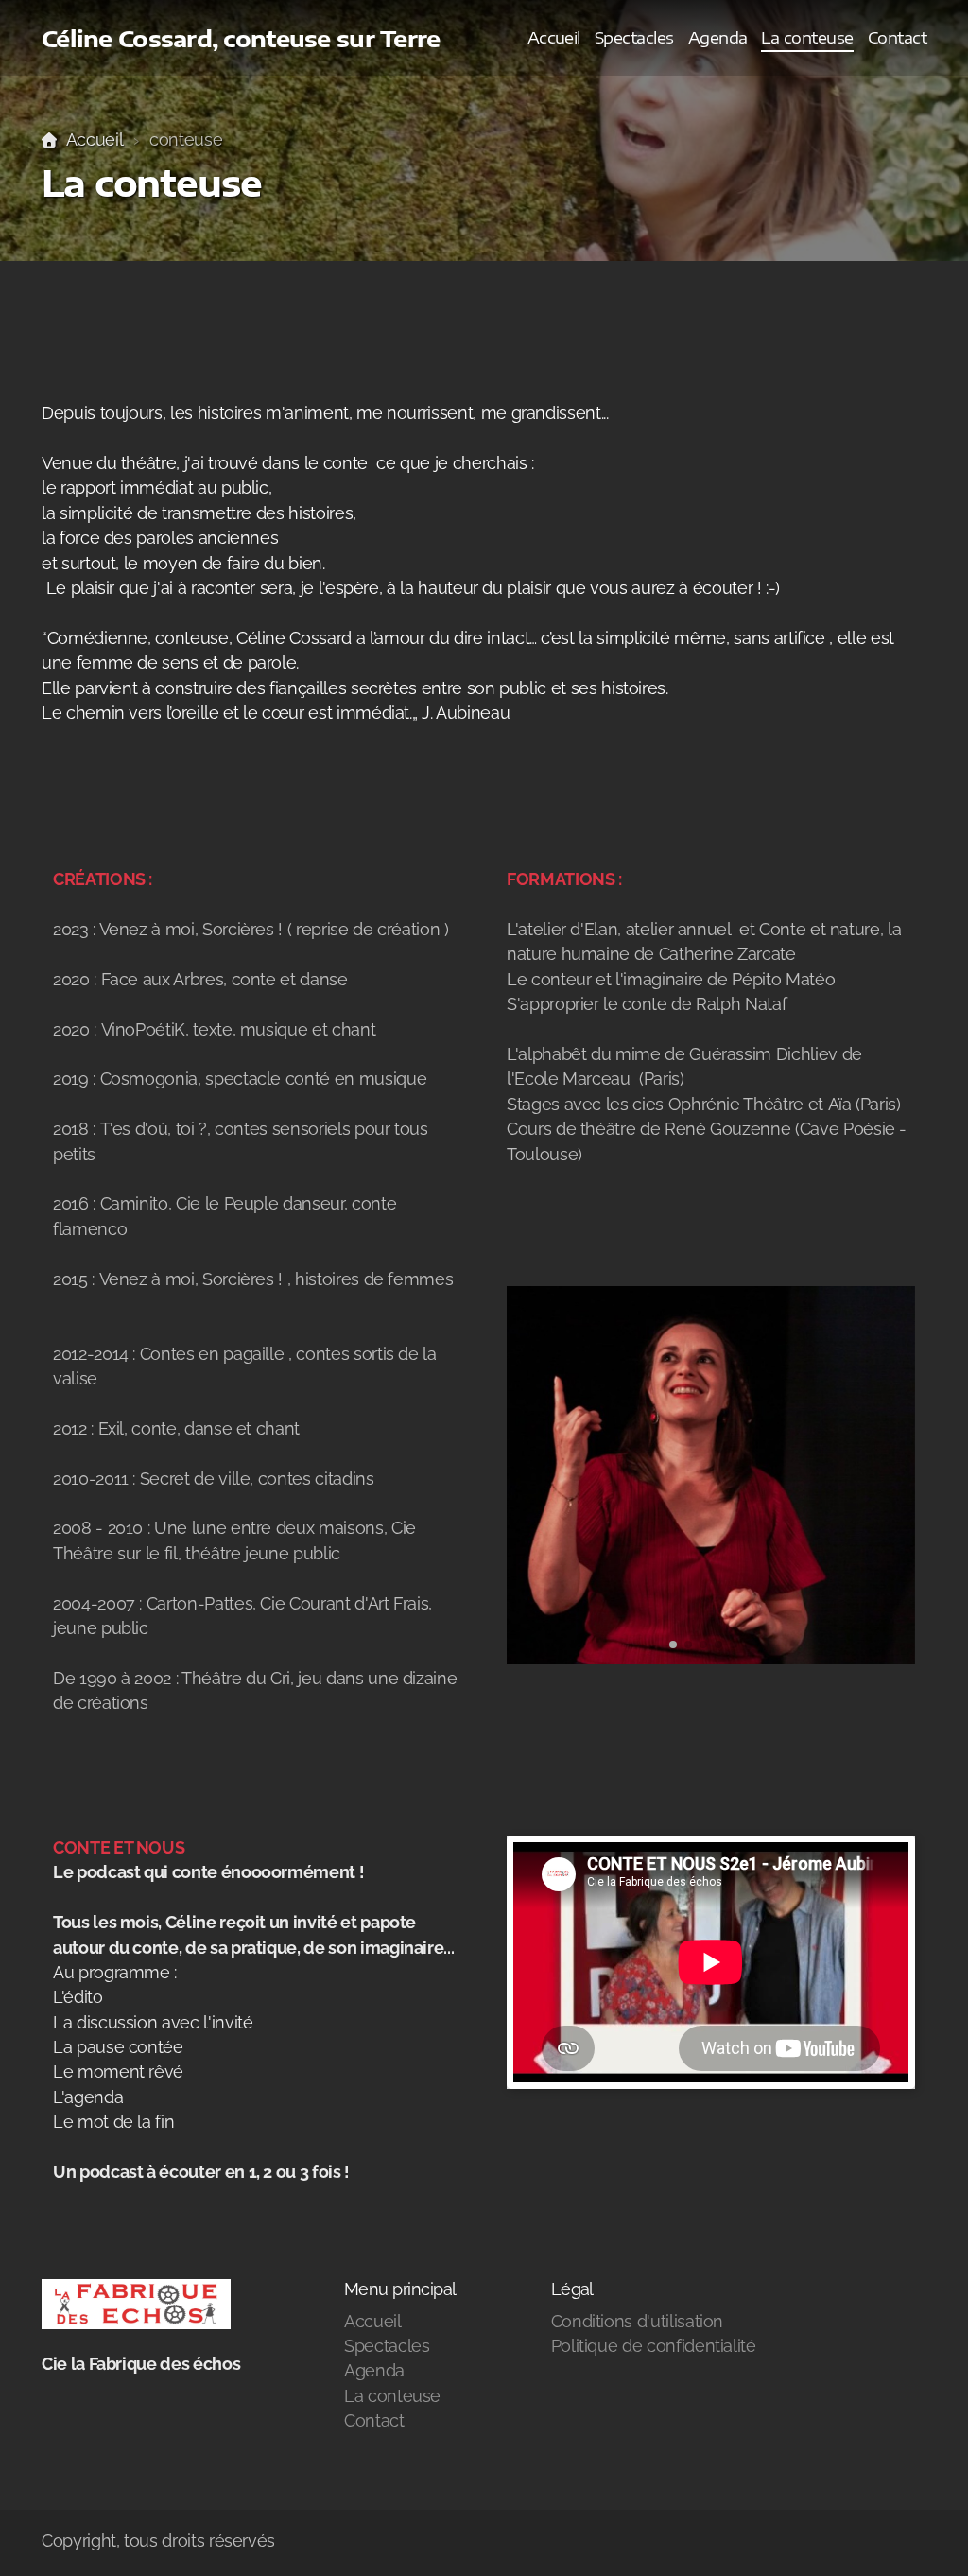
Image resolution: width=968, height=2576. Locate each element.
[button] (673, 1645)
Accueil (95, 139)
